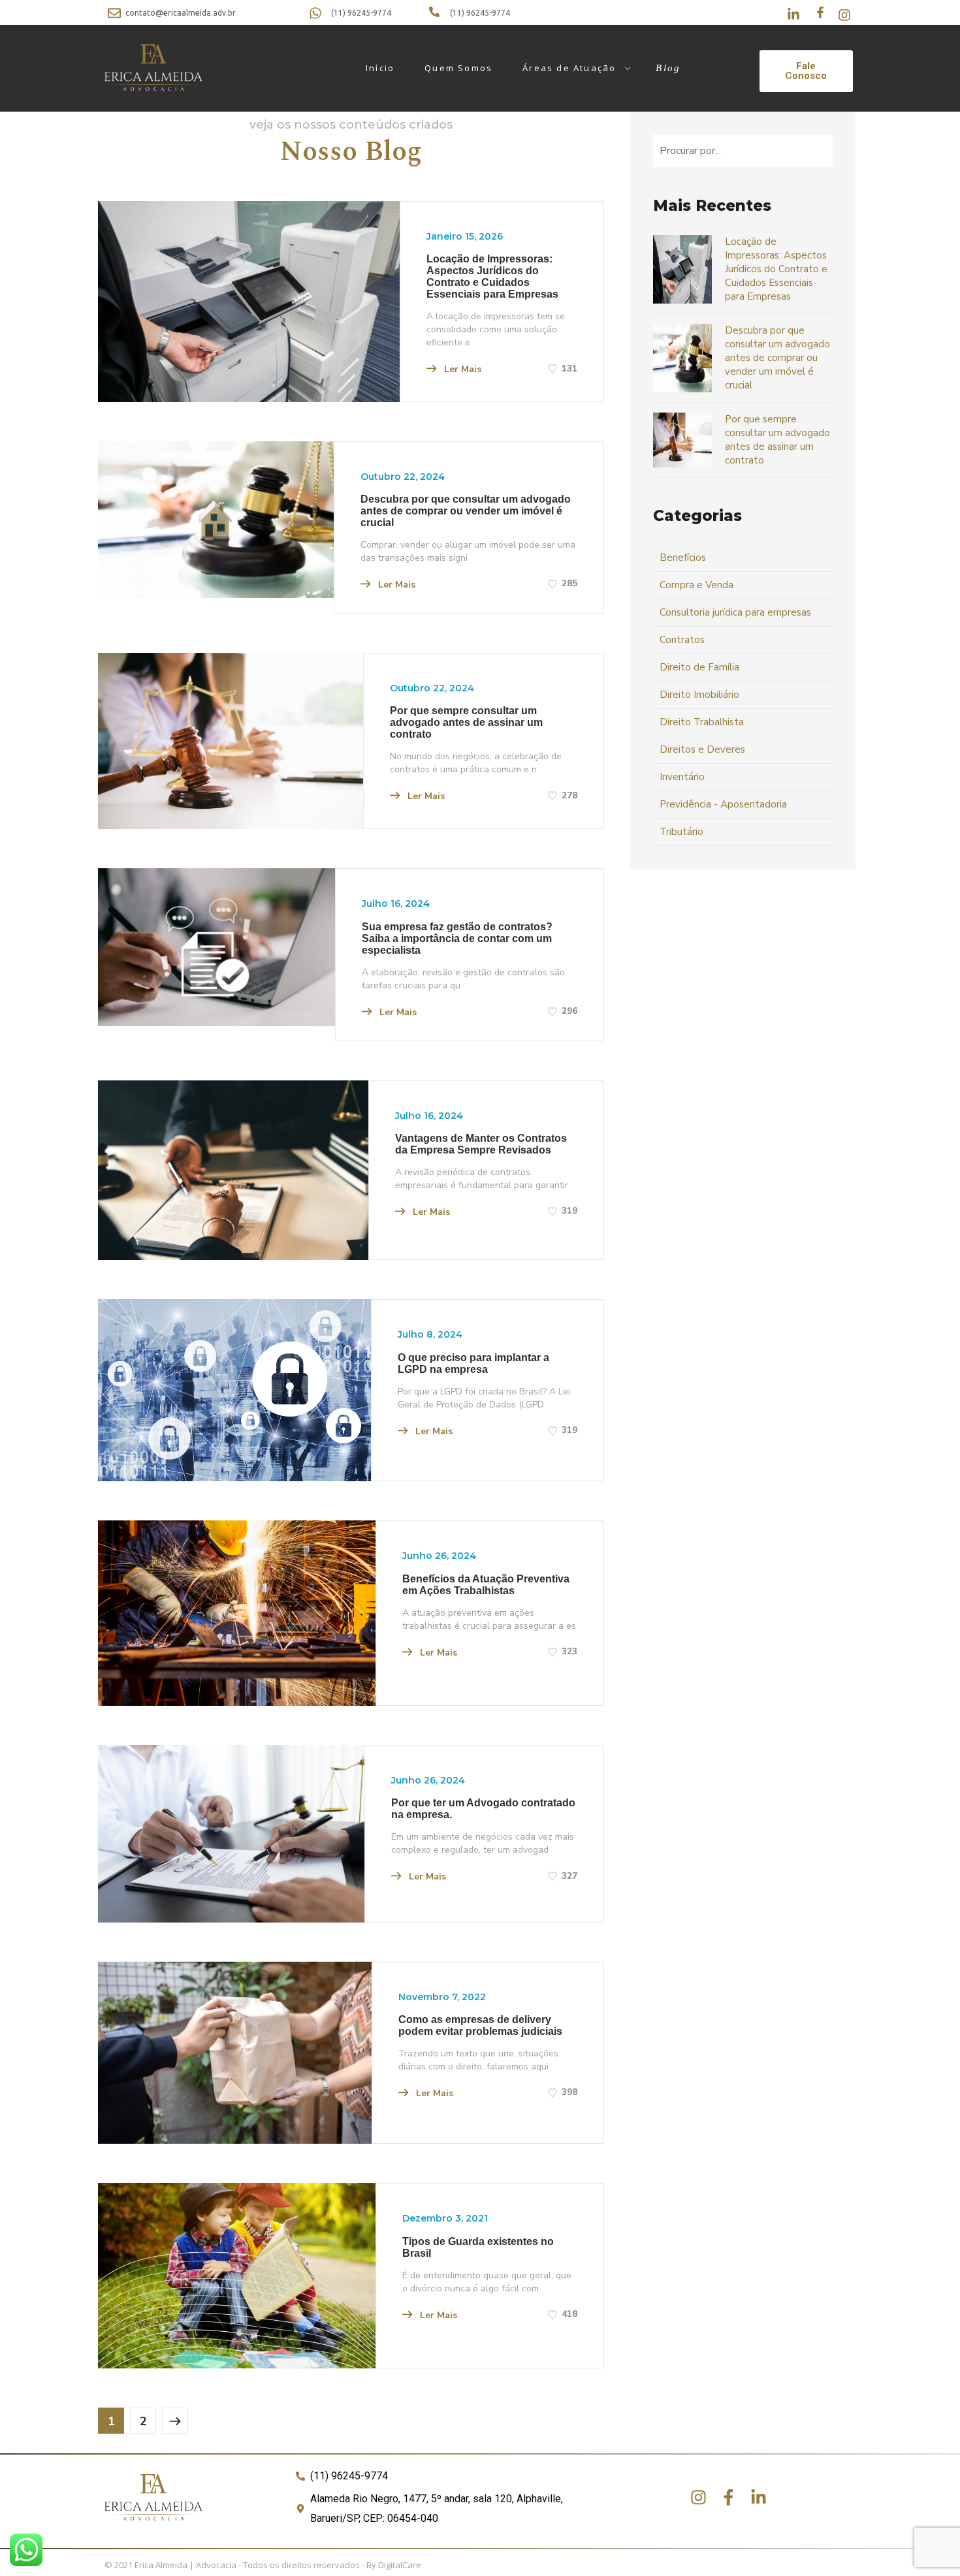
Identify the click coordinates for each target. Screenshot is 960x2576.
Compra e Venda (696, 585)
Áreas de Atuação (569, 68)
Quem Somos (458, 68)
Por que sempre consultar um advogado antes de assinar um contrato (466, 722)
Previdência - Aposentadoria (723, 804)
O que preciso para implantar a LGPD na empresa (473, 1363)
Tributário (681, 832)
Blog (668, 68)
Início (380, 68)
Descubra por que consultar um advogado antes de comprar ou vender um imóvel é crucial (466, 511)
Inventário (682, 777)
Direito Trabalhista (702, 722)
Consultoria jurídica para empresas (735, 612)
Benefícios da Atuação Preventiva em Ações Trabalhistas (486, 1585)
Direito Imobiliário (699, 695)
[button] (806, 71)
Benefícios (683, 558)
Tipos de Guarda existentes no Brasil (478, 2247)
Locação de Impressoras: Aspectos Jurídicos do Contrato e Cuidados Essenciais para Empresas (492, 276)
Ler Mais (461, 369)
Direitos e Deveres (702, 749)
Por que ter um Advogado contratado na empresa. (483, 1809)
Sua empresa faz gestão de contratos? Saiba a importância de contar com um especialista (457, 938)
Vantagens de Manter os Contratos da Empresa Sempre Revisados (481, 1144)
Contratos (682, 640)
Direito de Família (699, 667)
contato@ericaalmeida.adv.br (181, 13)
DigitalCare (400, 2565)
